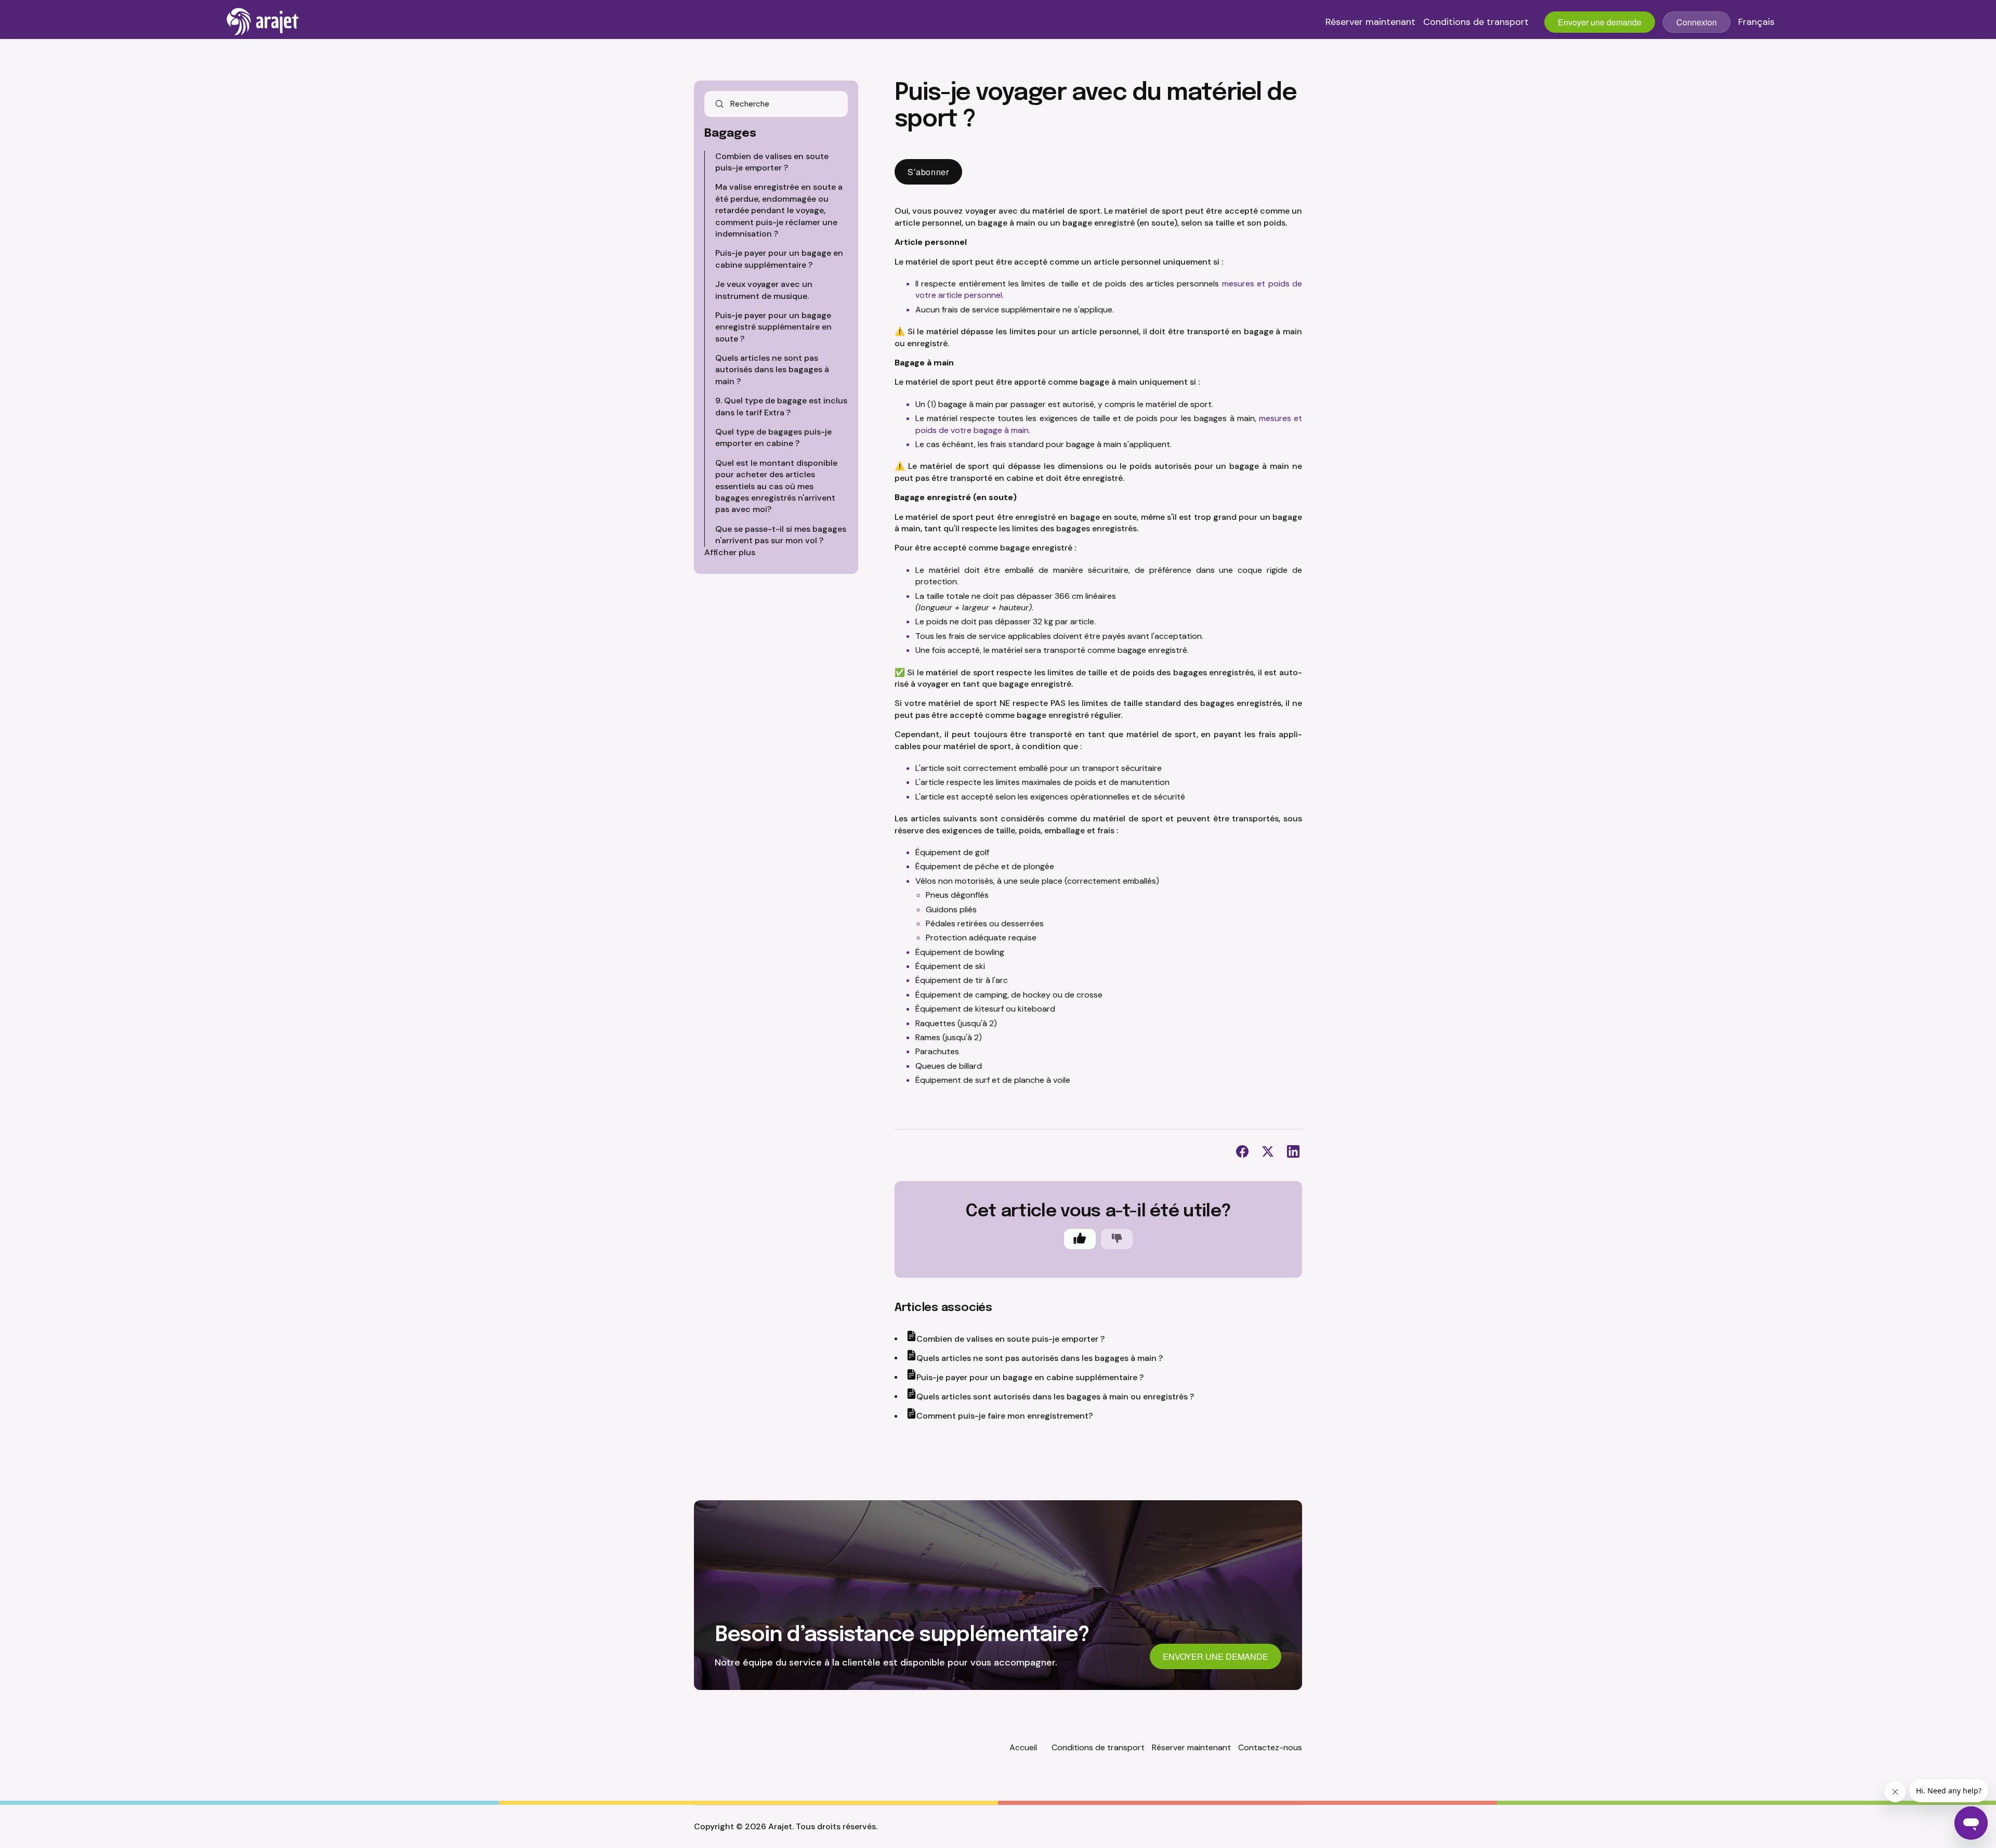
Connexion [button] (1697, 22)
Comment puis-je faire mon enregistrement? (1004, 1416)
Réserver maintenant (1370, 22)
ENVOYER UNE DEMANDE (1216, 1656)
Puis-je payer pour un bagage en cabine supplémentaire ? (779, 259)
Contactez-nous (1270, 1747)
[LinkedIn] (1293, 1151)
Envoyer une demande (1600, 22)
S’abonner (928, 172)
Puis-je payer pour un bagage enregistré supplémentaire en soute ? (773, 327)
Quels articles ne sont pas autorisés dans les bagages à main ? (772, 370)
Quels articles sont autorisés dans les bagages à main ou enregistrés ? (1055, 1397)
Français (1756, 22)
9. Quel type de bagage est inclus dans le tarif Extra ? (781, 406)
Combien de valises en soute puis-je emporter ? (772, 162)
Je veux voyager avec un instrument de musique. (764, 290)
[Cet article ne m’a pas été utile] (1117, 1239)
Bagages (730, 134)
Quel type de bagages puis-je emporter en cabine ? (773, 437)
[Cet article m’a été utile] (1080, 1239)
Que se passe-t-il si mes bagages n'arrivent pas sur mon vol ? (781, 535)
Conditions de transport (1476, 22)
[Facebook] (1242, 1151)
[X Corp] (1268, 1151)
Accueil (1023, 1747)
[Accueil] (263, 22)
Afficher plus (730, 552)
